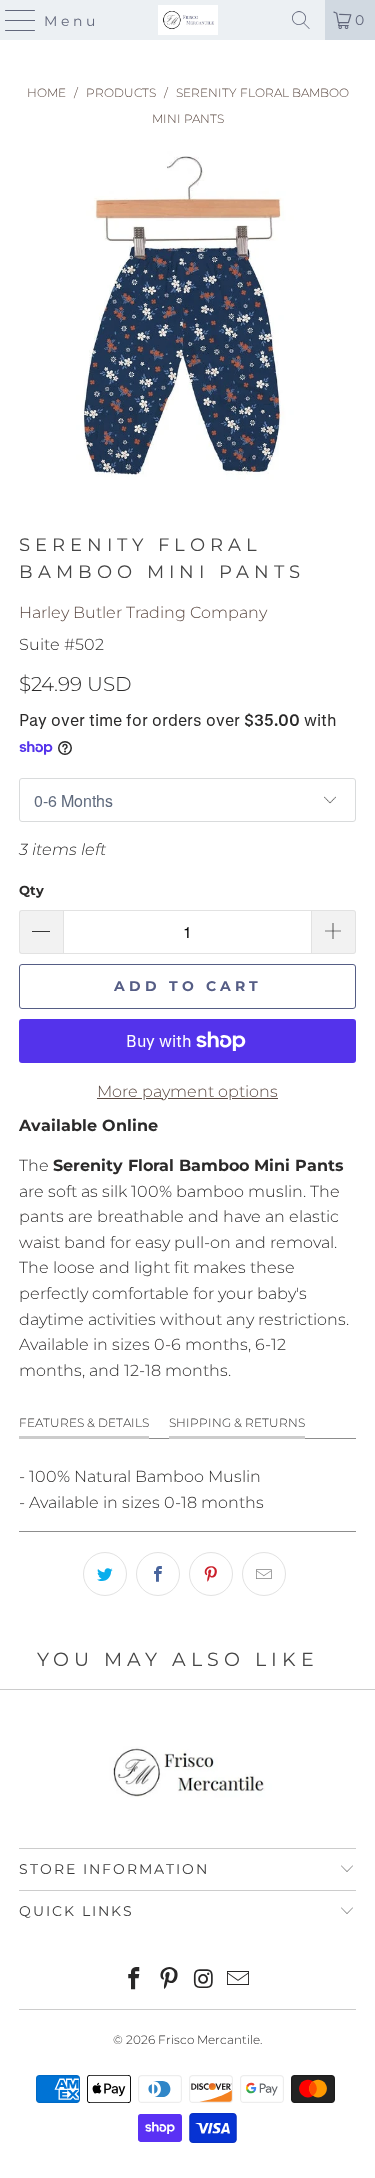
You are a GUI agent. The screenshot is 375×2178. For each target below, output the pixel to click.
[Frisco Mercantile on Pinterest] (169, 1980)
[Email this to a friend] (264, 1574)
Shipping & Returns (237, 1422)
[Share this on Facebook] (158, 1574)
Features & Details (84, 1422)
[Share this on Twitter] (105, 1574)
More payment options (187, 1091)
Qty (31, 890)
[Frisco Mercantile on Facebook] (135, 1980)
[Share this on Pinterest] (211, 1574)
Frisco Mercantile (209, 2039)
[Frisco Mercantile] (188, 20)
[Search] (301, 20)
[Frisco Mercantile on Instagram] (204, 1980)
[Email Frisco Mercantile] (239, 1980)
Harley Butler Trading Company (143, 612)
